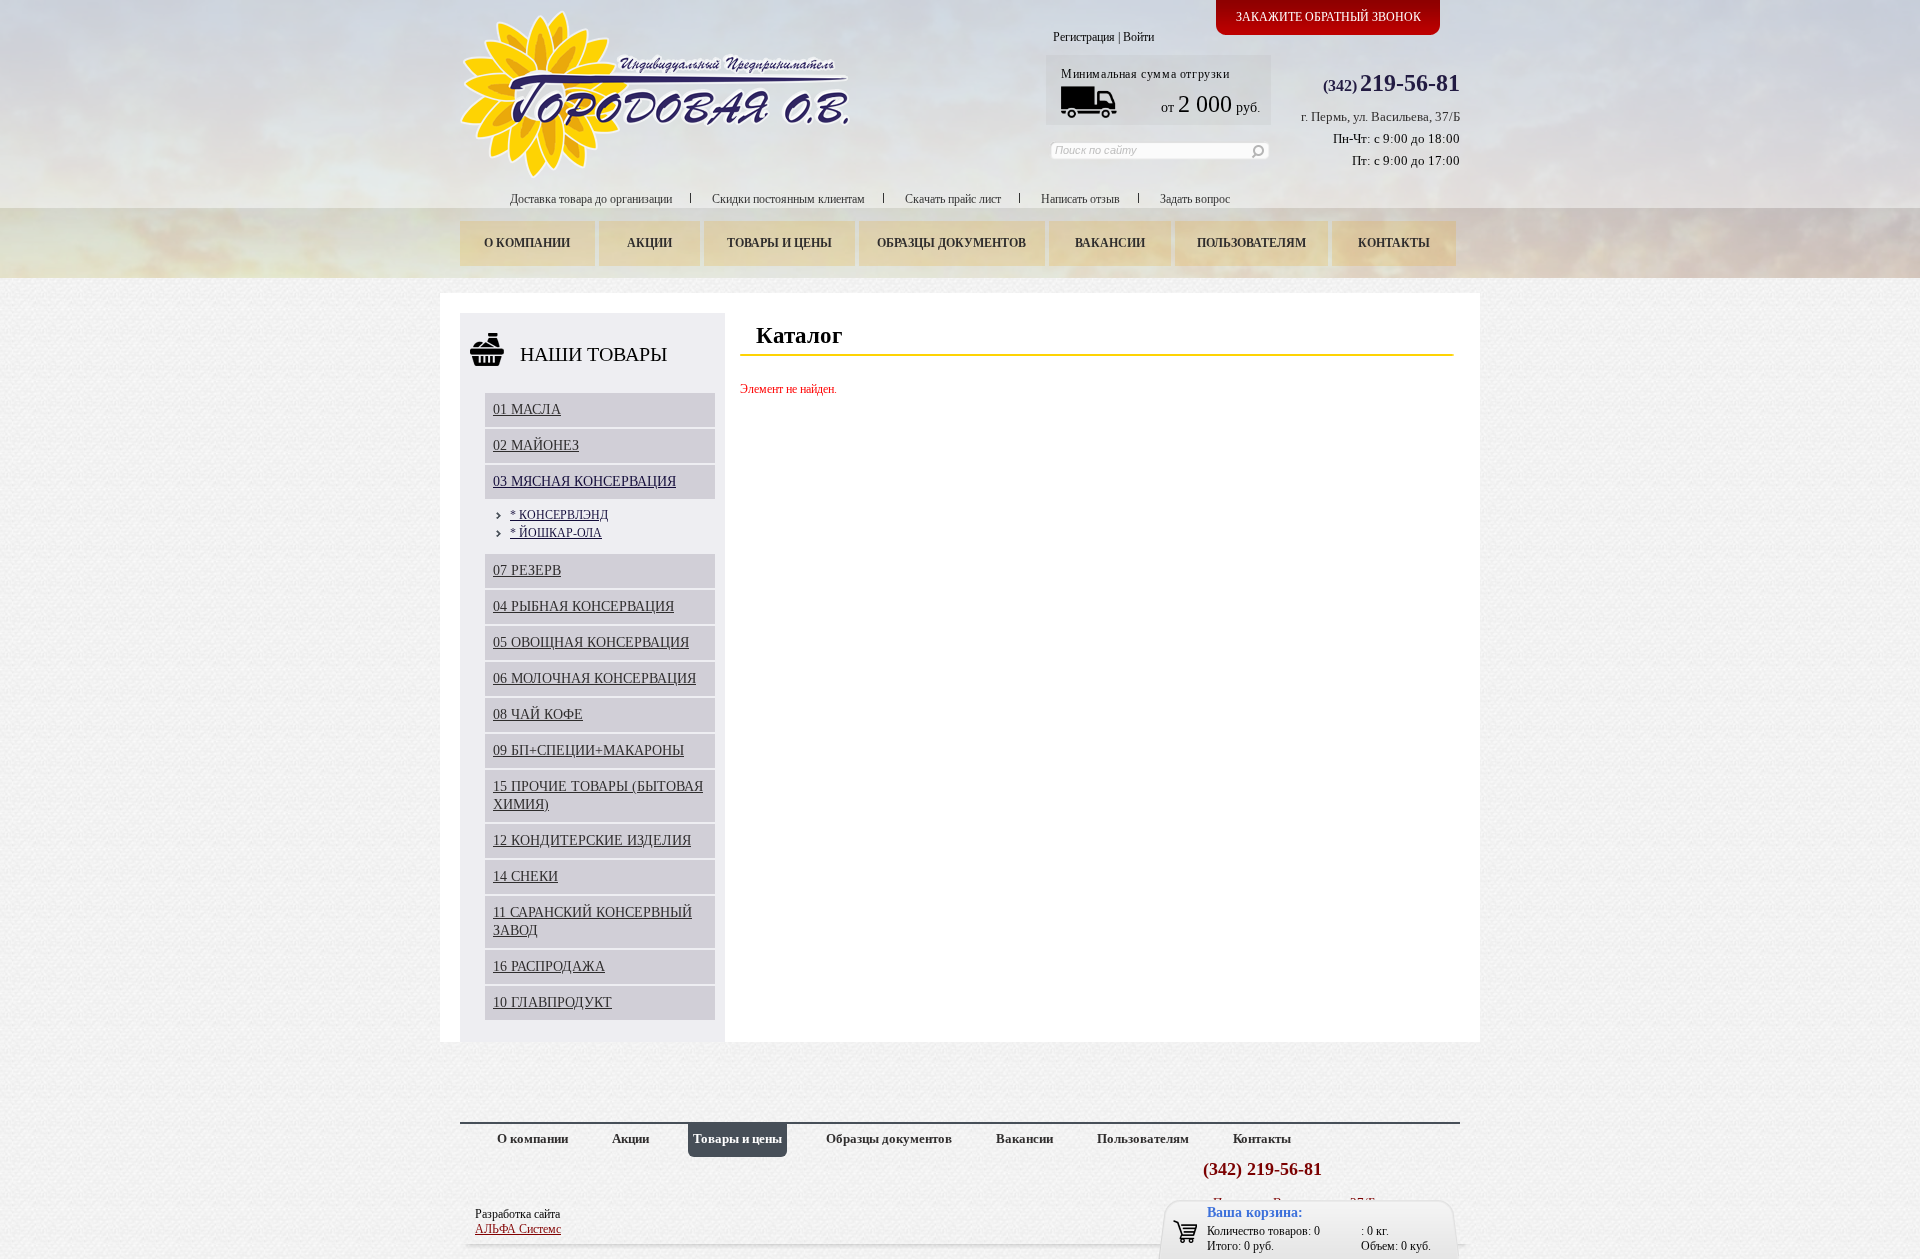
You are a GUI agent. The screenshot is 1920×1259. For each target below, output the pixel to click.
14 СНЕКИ (525, 876)
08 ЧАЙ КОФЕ (538, 714)
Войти (1138, 37)
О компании (527, 243)
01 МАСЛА (527, 409)
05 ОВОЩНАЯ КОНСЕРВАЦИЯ (591, 642)
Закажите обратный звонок (1328, 17)
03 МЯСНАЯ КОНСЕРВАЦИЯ (584, 481)
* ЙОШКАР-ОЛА (556, 533)
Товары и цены (779, 243)
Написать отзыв (1080, 199)
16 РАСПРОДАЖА (549, 966)
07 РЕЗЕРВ (527, 570)
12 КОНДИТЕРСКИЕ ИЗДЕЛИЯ (592, 840)
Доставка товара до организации (591, 199)
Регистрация (1084, 37)
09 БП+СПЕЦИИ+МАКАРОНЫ (588, 750)
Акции (649, 243)
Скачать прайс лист (953, 199)
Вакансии (1110, 243)
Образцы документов (951, 243)
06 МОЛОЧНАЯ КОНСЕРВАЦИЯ (594, 678)
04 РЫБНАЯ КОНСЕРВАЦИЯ (583, 606)
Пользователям (1251, 243)
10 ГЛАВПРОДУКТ (552, 1002)
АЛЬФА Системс (518, 1229)
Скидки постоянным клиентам (788, 199)
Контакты (1394, 243)
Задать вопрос (1195, 199)
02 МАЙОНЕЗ (536, 445)
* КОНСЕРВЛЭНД (559, 515)
